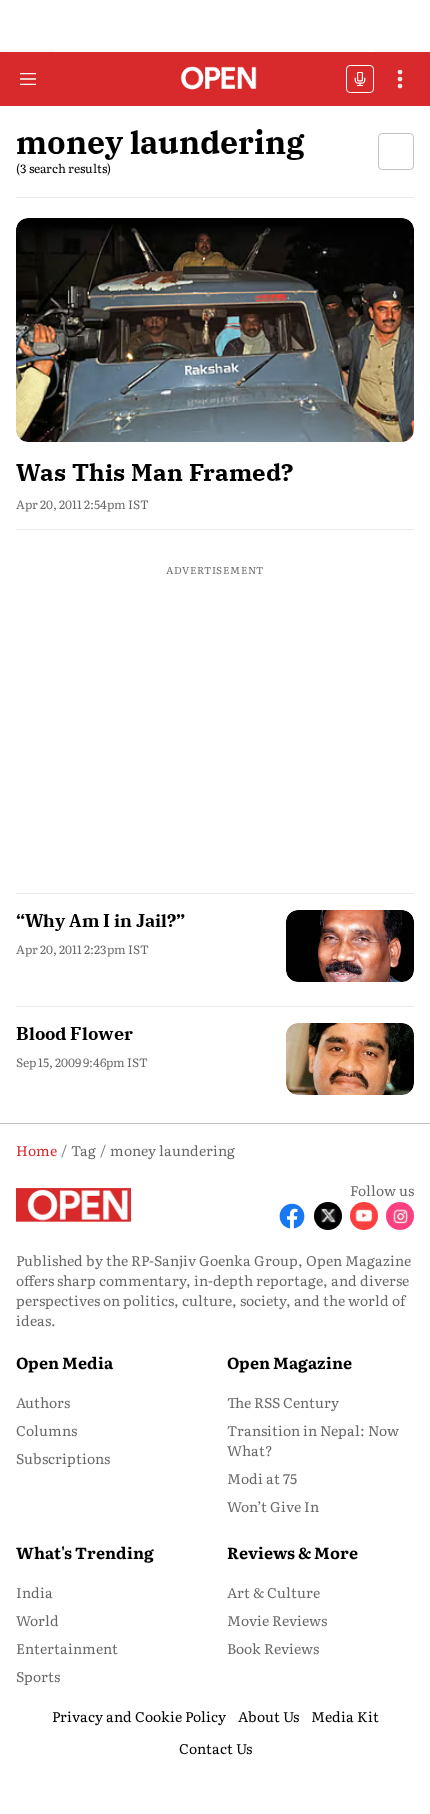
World (37, 1620)
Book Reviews (273, 1648)
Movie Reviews (277, 1620)
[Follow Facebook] (292, 1216)
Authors (43, 1402)
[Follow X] (328, 1216)
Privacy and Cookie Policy (139, 1716)
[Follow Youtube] (364, 1216)
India (34, 1592)
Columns (46, 1430)
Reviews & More (292, 1552)
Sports (38, 1676)
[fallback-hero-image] (215, 330)
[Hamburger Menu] (28, 79)
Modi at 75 (262, 1478)
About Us (268, 1716)
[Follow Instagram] (400, 1216)
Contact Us (215, 1748)
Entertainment (67, 1648)
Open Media (64, 1362)
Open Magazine (289, 1362)
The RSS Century (283, 1402)
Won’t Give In (273, 1506)
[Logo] (215, 79)
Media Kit (345, 1716)
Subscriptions (63, 1458)
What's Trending (85, 1552)
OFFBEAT (360, 79)
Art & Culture (273, 1592)
